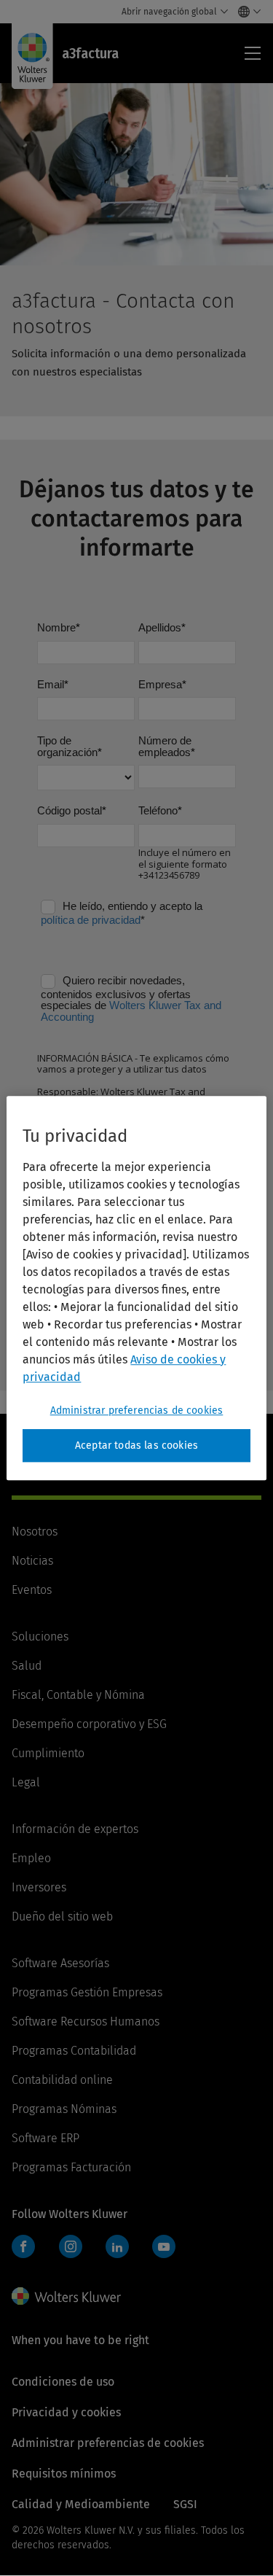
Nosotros (35, 1532)
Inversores (39, 1887)
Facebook (23, 2246)
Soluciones (40, 1637)
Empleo (31, 1858)
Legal (26, 1782)
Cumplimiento (48, 1753)
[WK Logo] (66, 2296)
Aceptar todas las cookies (136, 1445)
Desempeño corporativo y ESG (89, 1724)
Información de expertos (75, 1829)
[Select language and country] (246, 12)
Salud (27, 1666)
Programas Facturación (71, 2167)
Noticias (32, 1561)
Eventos (32, 1590)
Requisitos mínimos (64, 2474)
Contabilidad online (62, 2080)
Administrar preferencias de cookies (137, 1410)
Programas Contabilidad (74, 2051)
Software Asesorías (60, 1963)
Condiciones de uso (63, 2382)
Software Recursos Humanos (86, 2022)
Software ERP (45, 2138)
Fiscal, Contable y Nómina (78, 1695)
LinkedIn (117, 2246)
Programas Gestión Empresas (87, 1992)
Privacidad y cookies (66, 2412)
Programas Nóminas (64, 2109)
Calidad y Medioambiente (81, 2504)
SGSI (185, 2504)
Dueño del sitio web (62, 1917)
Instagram (71, 2246)
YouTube (164, 2246)
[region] (136, 1288)
